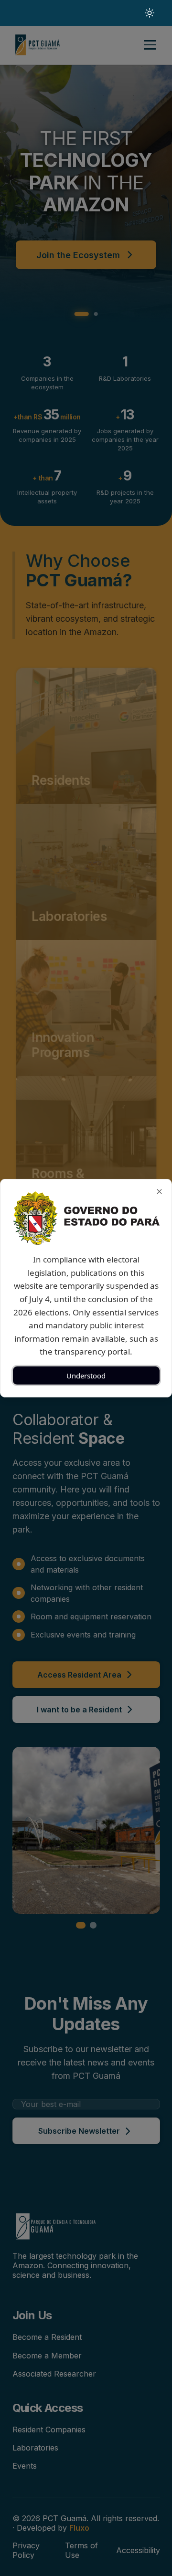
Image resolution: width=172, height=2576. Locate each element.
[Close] (159, 1191)
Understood (86, 1375)
